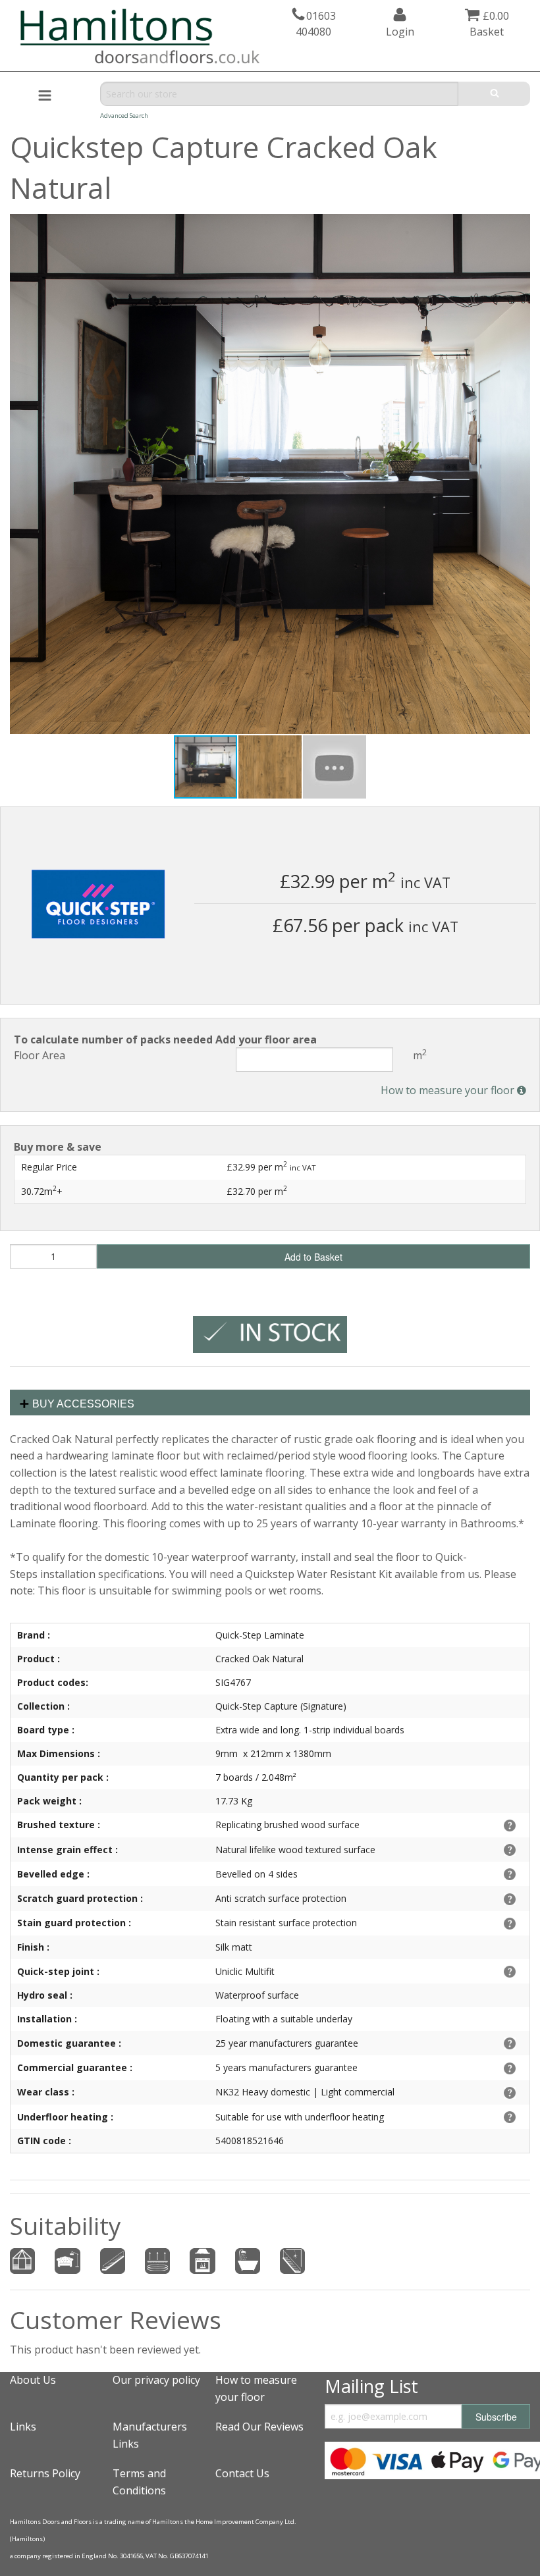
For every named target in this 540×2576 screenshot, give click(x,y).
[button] (518, 226)
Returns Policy (45, 2473)
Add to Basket (313, 1257)
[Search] (494, 94)
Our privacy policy (156, 2380)
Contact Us (242, 2473)
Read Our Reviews (259, 2427)
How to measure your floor (449, 1090)
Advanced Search (124, 116)
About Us (33, 2380)
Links (23, 2427)
